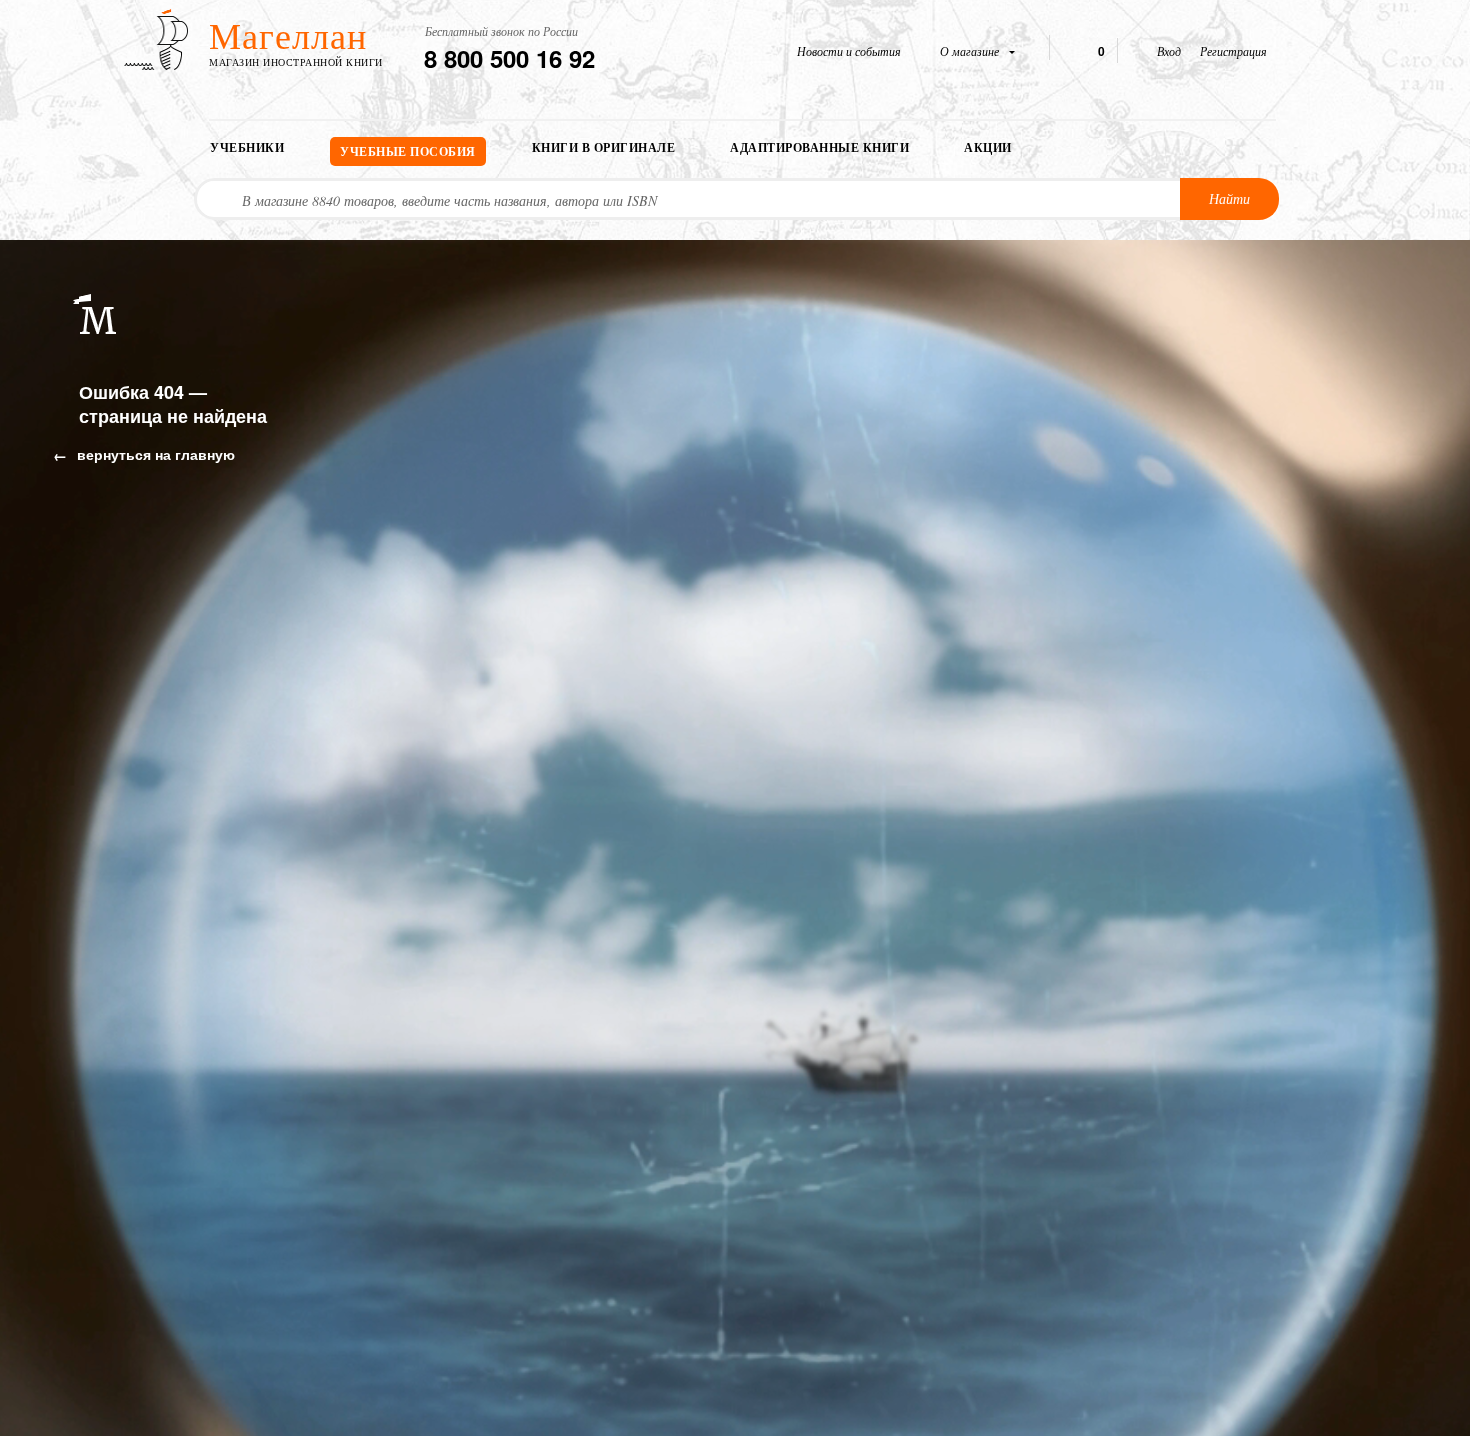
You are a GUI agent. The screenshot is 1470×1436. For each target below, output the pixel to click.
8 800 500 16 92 (509, 58)
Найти (1229, 198)
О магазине (971, 51)
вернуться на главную (154, 454)
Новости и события (849, 51)
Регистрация (1233, 51)
